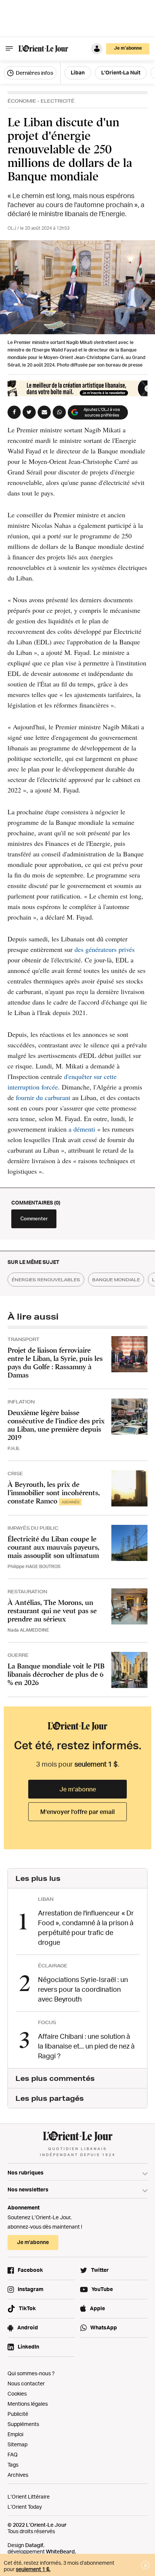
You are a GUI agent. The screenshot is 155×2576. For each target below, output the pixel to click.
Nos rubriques (26, 2172)
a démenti (83, 1129)
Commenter (34, 1218)
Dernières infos (34, 73)
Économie (22, 101)
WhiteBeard (60, 2551)
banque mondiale (116, 1280)
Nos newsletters (28, 2189)
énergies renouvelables (46, 1280)
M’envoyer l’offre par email (77, 1812)
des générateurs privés (105, 949)
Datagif (34, 2545)
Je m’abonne (78, 1789)
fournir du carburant (43, 1097)
